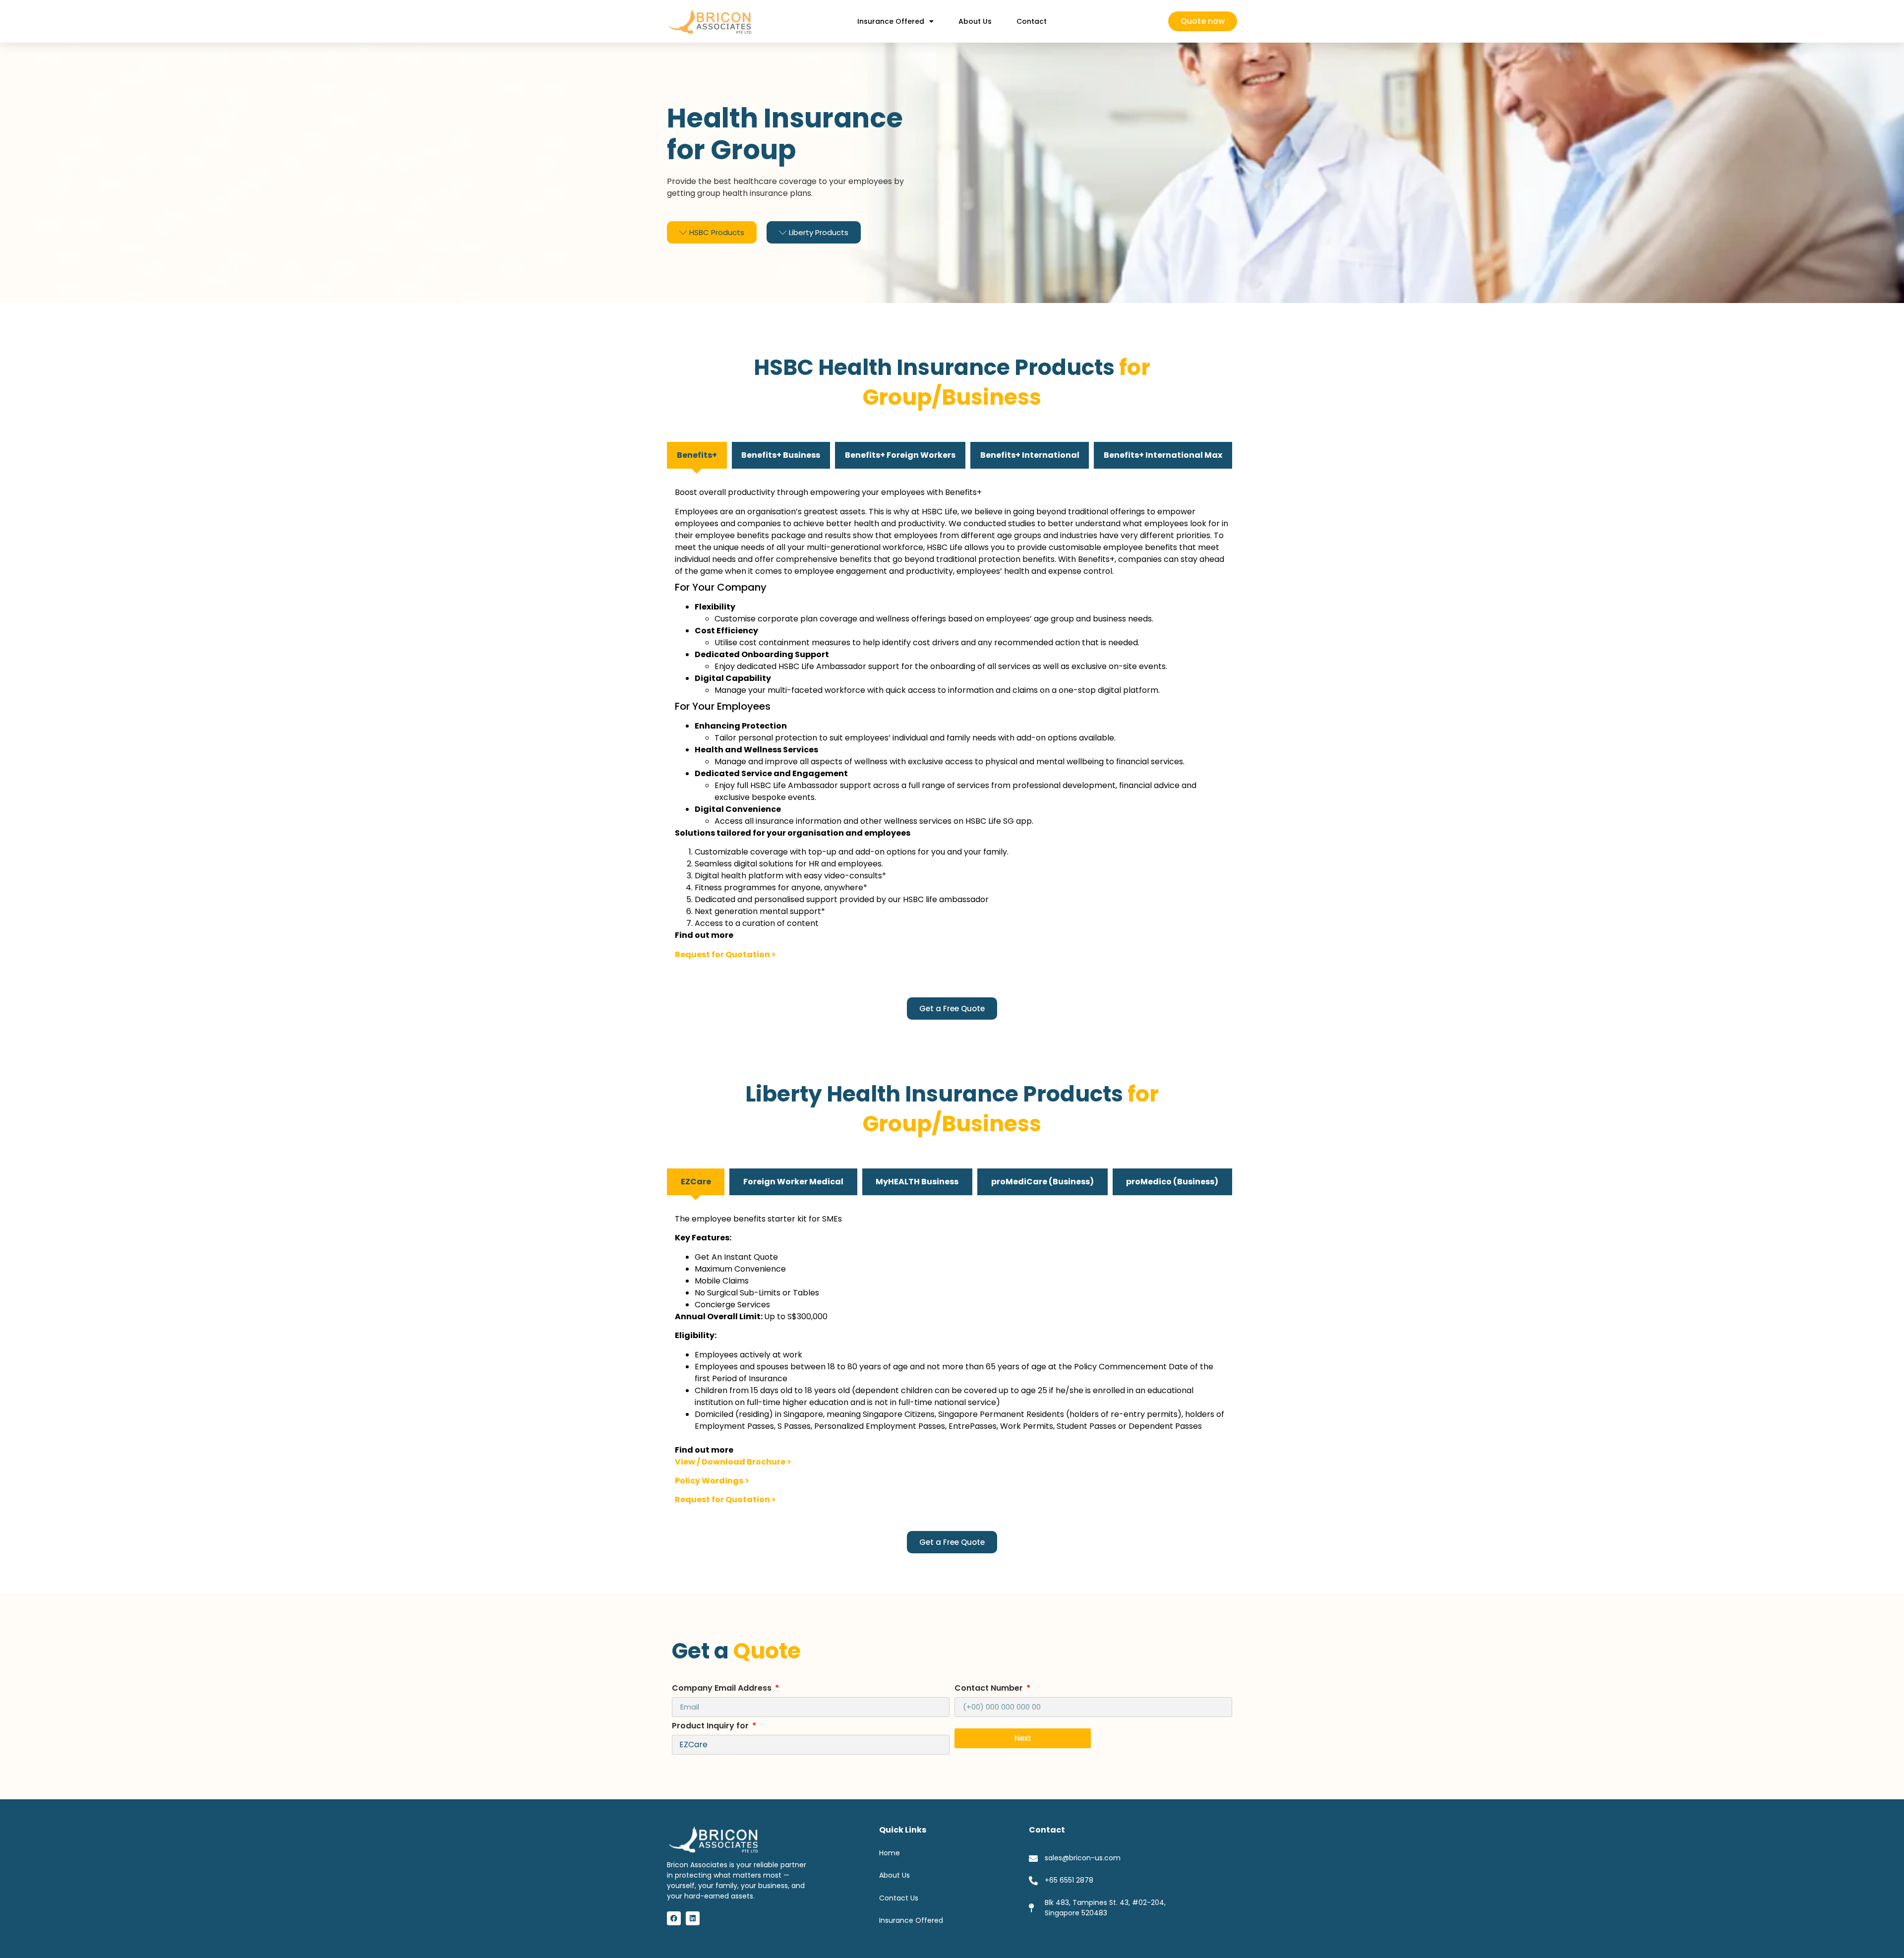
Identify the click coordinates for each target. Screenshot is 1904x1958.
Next (1023, 1738)
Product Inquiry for (711, 1727)
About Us (975, 21)
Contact (1032, 21)
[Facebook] (674, 1918)
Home (890, 1853)
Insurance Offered (891, 21)
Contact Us (899, 1898)
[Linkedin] (693, 1918)
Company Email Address (723, 1689)
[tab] (697, 455)
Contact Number (990, 1689)
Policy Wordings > (712, 1481)
